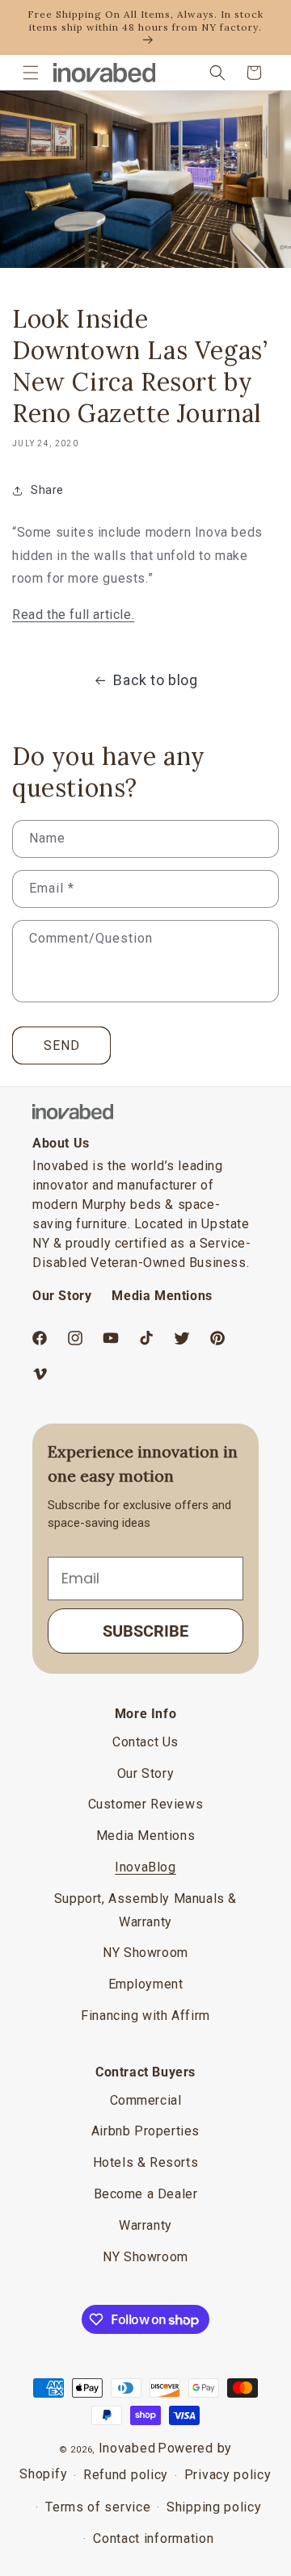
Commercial (146, 2100)
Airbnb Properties (145, 2131)
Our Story (62, 1296)
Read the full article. (73, 615)
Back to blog (155, 680)
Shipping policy (214, 2507)
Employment (146, 1984)
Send (62, 1045)
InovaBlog (145, 1867)
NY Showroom (145, 1953)
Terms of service (98, 2507)
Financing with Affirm (145, 2016)
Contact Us (145, 1742)
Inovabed (127, 2448)
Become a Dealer (146, 2194)
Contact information (153, 2538)
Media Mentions (162, 1296)
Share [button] (47, 490)
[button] (31, 73)
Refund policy (126, 2475)
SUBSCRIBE (145, 1631)
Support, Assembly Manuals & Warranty (145, 1910)
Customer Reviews (146, 1804)
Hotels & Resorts (146, 2162)
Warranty (145, 2225)
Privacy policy (228, 2475)
